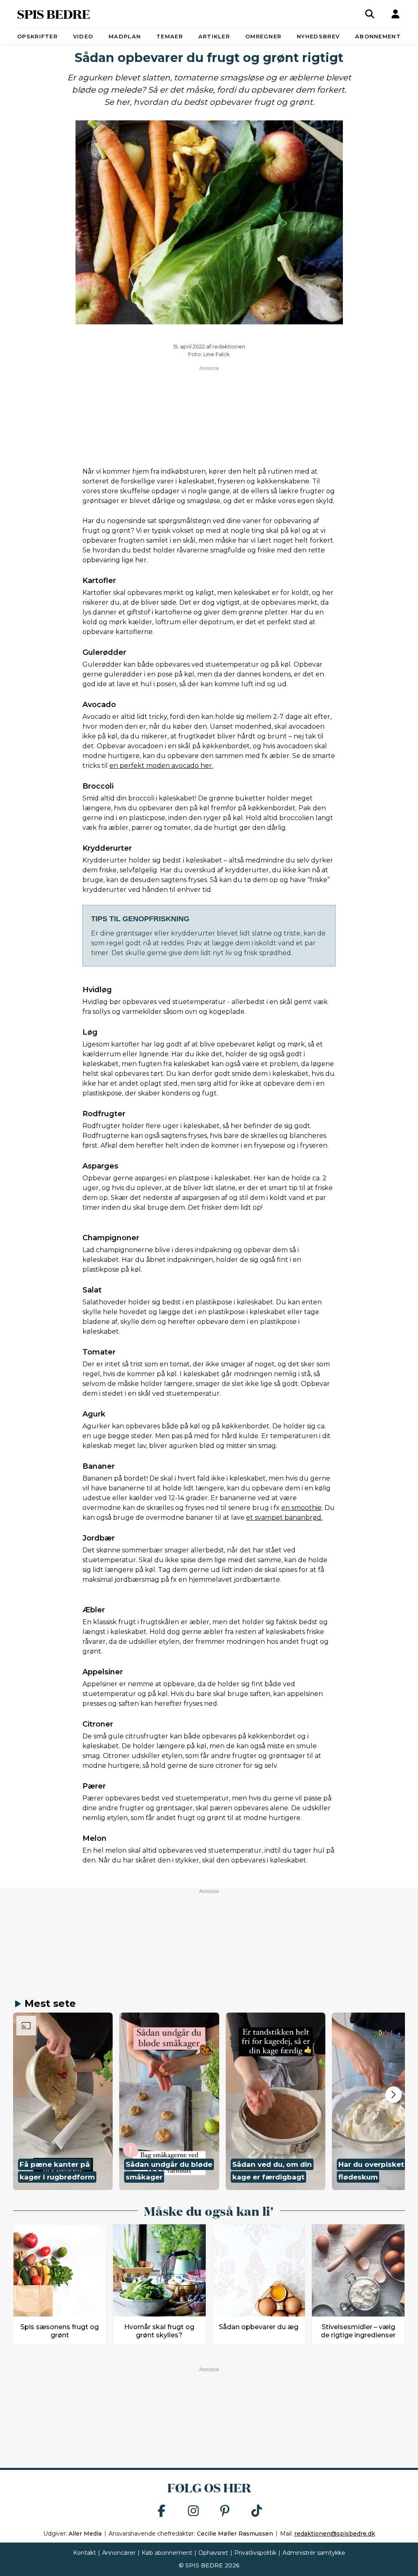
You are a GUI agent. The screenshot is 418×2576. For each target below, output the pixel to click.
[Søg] (370, 14)
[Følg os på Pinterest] (225, 2511)
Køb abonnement (167, 2553)
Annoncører (119, 2553)
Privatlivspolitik (255, 2553)
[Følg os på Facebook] (162, 2511)
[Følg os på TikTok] (257, 2511)
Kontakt (84, 2553)
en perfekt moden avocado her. (161, 766)
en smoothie (301, 1508)
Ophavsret (213, 2553)
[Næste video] (394, 2095)
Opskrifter (37, 36)
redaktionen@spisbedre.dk (335, 2534)
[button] (63, 2101)
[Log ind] (396, 14)
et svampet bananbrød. (284, 1517)
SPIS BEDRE (54, 14)
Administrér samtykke (314, 2553)
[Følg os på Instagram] (193, 2511)
